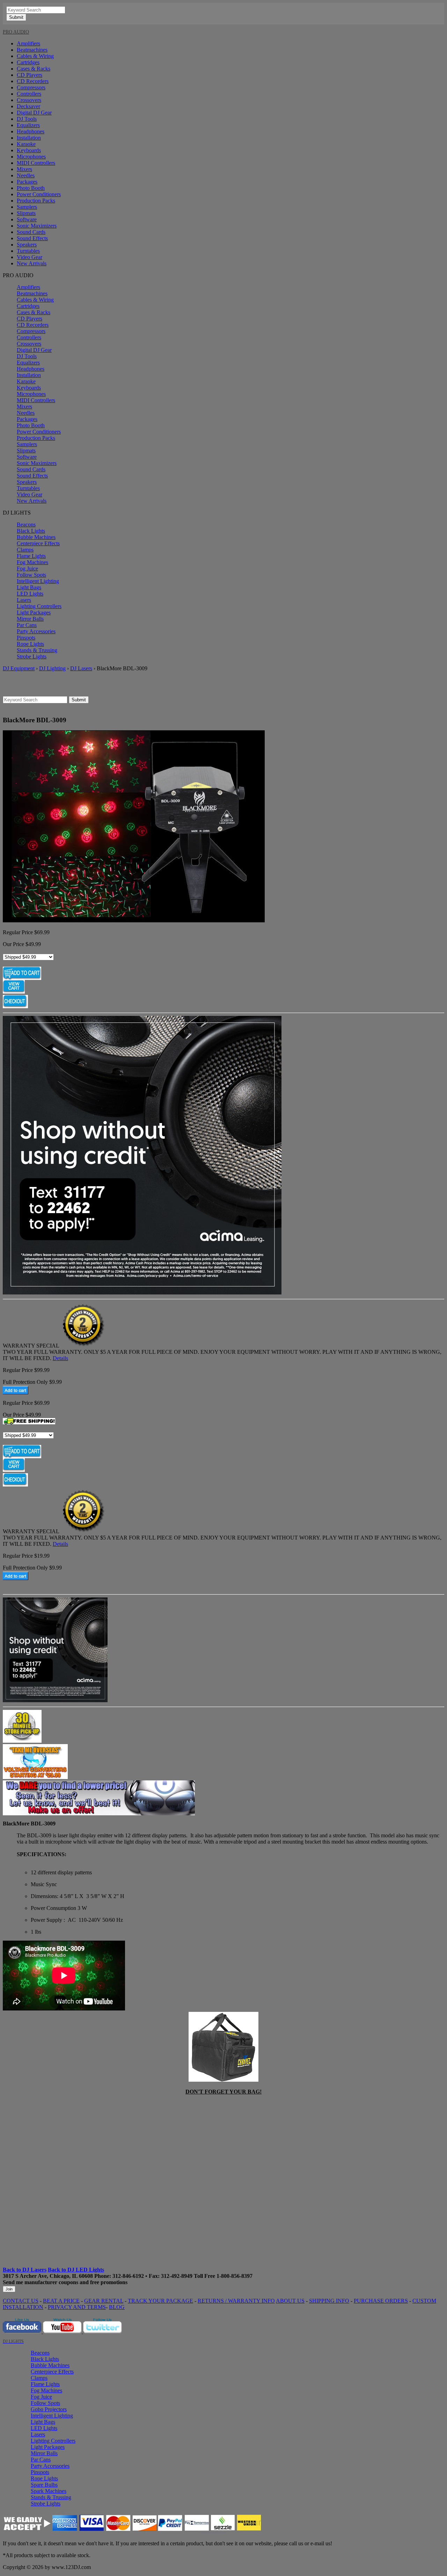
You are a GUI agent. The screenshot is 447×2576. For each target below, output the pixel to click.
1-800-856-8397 (235, 2276)
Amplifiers (28, 43)
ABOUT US (290, 2301)
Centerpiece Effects (38, 543)
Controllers (29, 94)
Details (60, 1358)
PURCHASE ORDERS (381, 2301)
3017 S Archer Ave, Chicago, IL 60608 (48, 2276)
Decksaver (28, 106)
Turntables (28, 251)
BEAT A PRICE (61, 2301)
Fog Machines (32, 562)
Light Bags (29, 587)
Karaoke (26, 144)
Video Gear (30, 257)
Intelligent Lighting (38, 581)
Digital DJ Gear (34, 113)
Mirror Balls (30, 619)
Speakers (27, 245)
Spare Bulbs (44, 2485)
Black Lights (31, 531)
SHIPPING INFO (329, 2301)
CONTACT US (21, 2301)
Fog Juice (27, 569)
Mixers (24, 169)
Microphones (31, 157)
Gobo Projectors (49, 2409)
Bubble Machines (36, 537)
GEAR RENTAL (104, 2301)
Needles (26, 175)
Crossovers (29, 100)
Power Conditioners (39, 194)
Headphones (31, 131)
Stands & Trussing (37, 650)
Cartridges (28, 62)
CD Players (30, 75)
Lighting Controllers (39, 606)
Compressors (31, 87)
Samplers (27, 207)
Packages (27, 182)
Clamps (25, 550)
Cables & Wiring (35, 56)
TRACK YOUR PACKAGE (160, 2301)
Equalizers (28, 125)
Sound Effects (32, 238)
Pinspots (26, 638)
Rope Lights (30, 644)
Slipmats (26, 213)
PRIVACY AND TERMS (77, 2307)
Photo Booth (31, 188)
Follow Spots (31, 575)
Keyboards (29, 150)
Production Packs (36, 201)
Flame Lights (31, 556)
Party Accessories (36, 631)
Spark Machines (49, 2491)
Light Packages (34, 612)
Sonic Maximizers (37, 226)
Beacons (26, 525)
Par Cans (27, 625)
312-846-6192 (128, 2276)
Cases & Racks (34, 69)
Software (27, 219)
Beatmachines (32, 50)
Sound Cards (31, 232)
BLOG (117, 2307)
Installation (29, 138)
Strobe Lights (32, 656)
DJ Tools (27, 119)
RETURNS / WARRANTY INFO (236, 2301)
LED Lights (30, 594)
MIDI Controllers (36, 163)
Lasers (24, 600)
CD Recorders (33, 81)
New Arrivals (32, 263)
